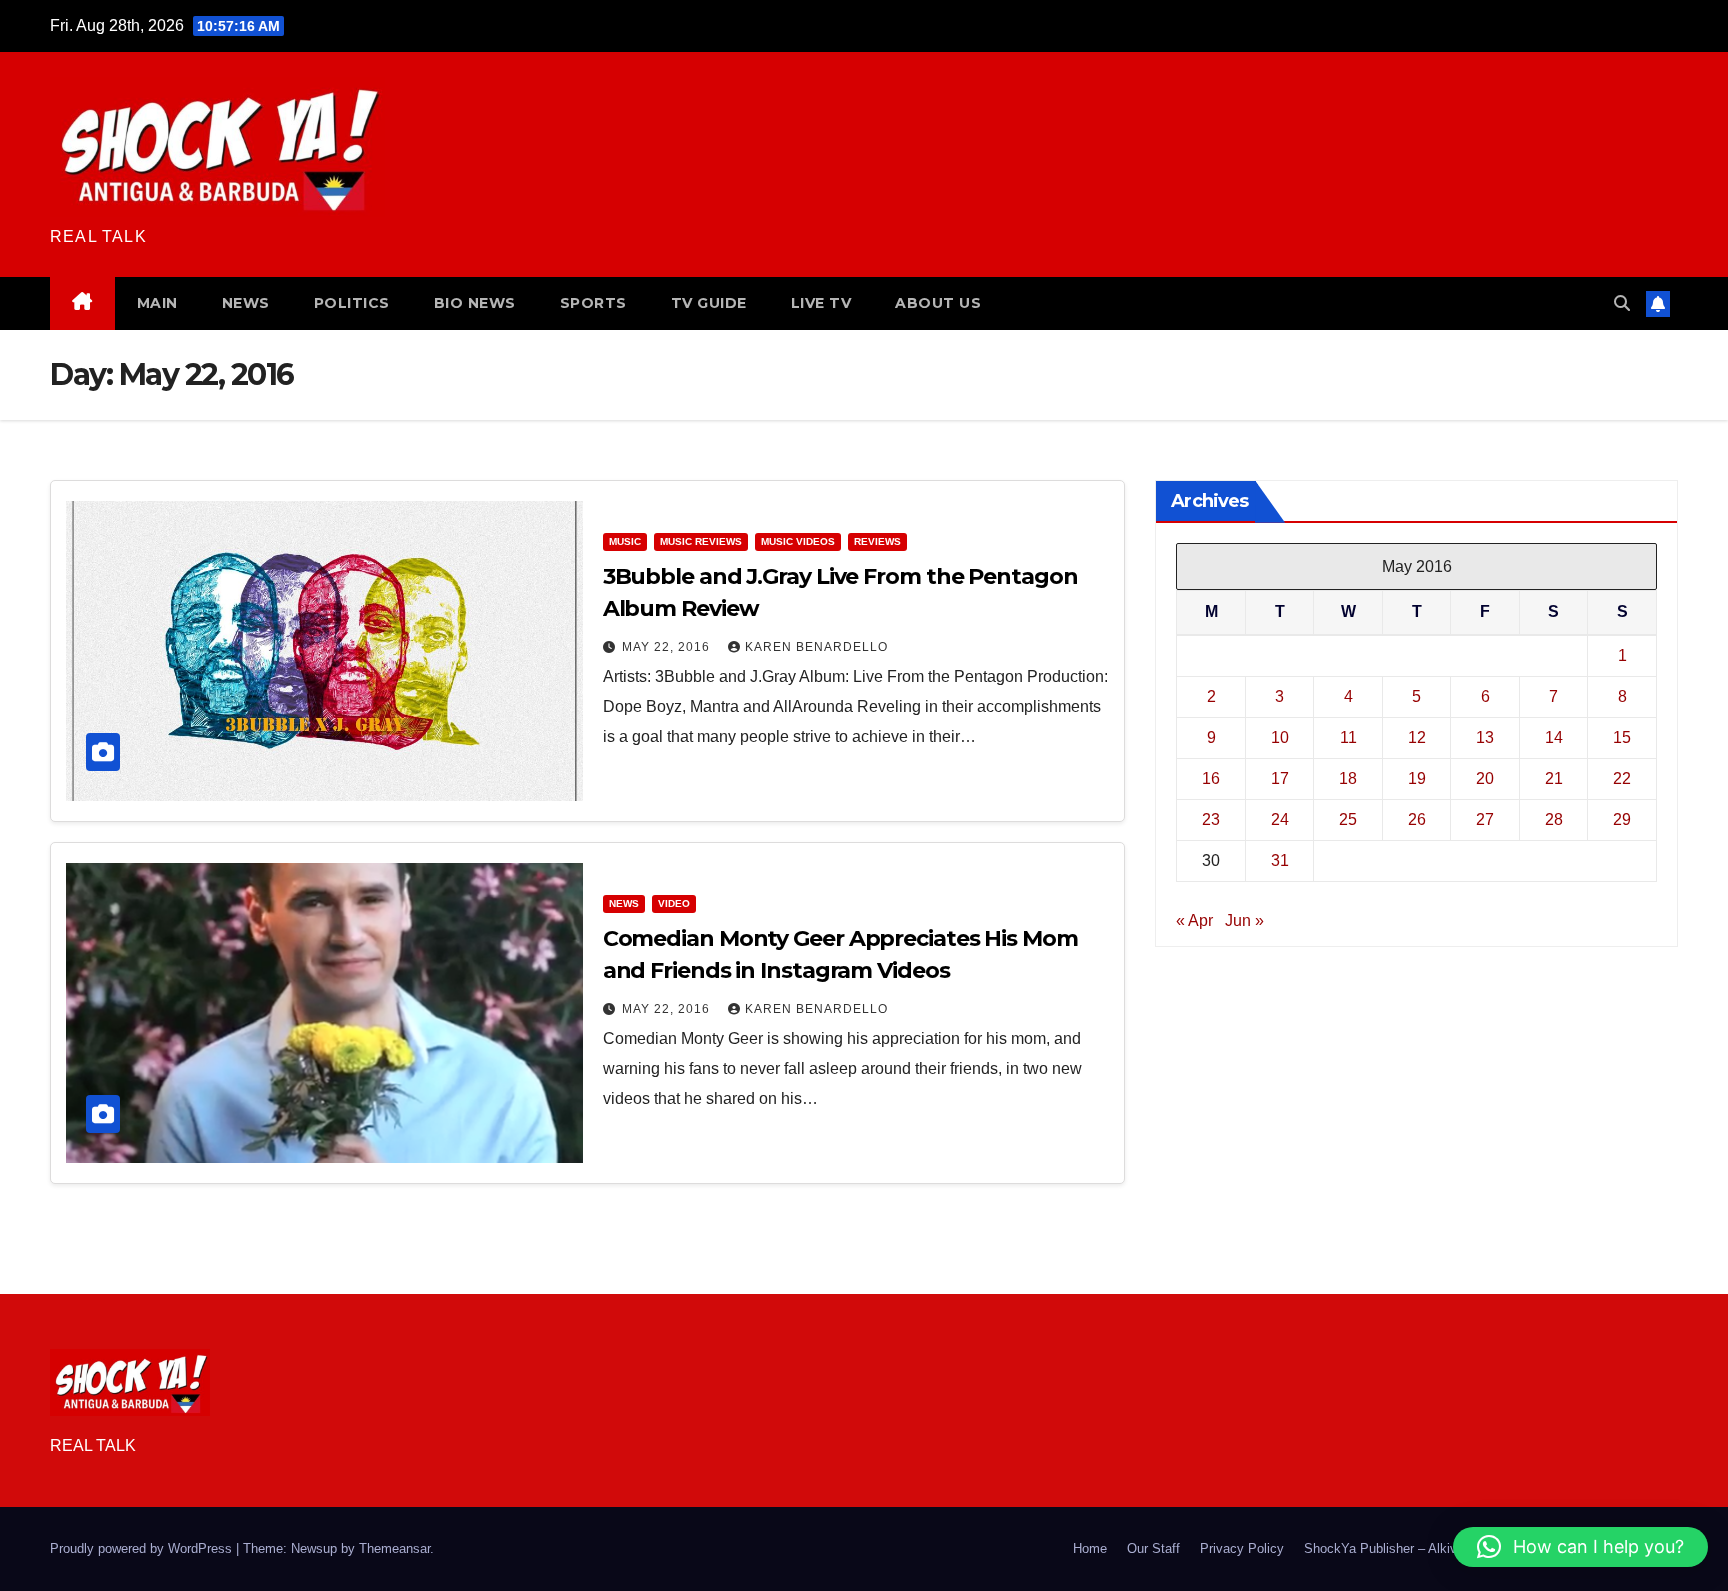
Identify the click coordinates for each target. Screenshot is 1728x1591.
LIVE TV (821, 303)
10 (1280, 736)
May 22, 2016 (668, 647)
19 (1417, 777)
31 (1280, 859)
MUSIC (625, 541)
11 (1348, 736)
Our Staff (1153, 1548)
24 (1280, 818)
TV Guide (709, 303)
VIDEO (674, 903)
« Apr (1194, 919)
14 (1554, 736)
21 (1554, 777)
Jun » (1244, 919)
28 (1554, 818)
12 (1417, 736)
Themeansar (394, 1548)
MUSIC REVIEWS (701, 541)
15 (1622, 736)
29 (1622, 818)
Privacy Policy (1242, 1548)
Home (1090, 1548)
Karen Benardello (816, 647)
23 (1211, 818)
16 (1211, 777)
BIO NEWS (475, 303)
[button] (1622, 303)
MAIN (157, 303)
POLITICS (352, 303)
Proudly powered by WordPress (143, 1548)
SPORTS (593, 303)
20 (1485, 777)
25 (1348, 818)
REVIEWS (877, 541)
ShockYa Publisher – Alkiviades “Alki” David (1431, 1548)
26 (1417, 818)
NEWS (246, 303)
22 (1622, 777)
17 (1280, 777)
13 (1485, 736)
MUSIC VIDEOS (798, 541)
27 (1485, 818)
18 (1348, 777)
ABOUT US (938, 303)
